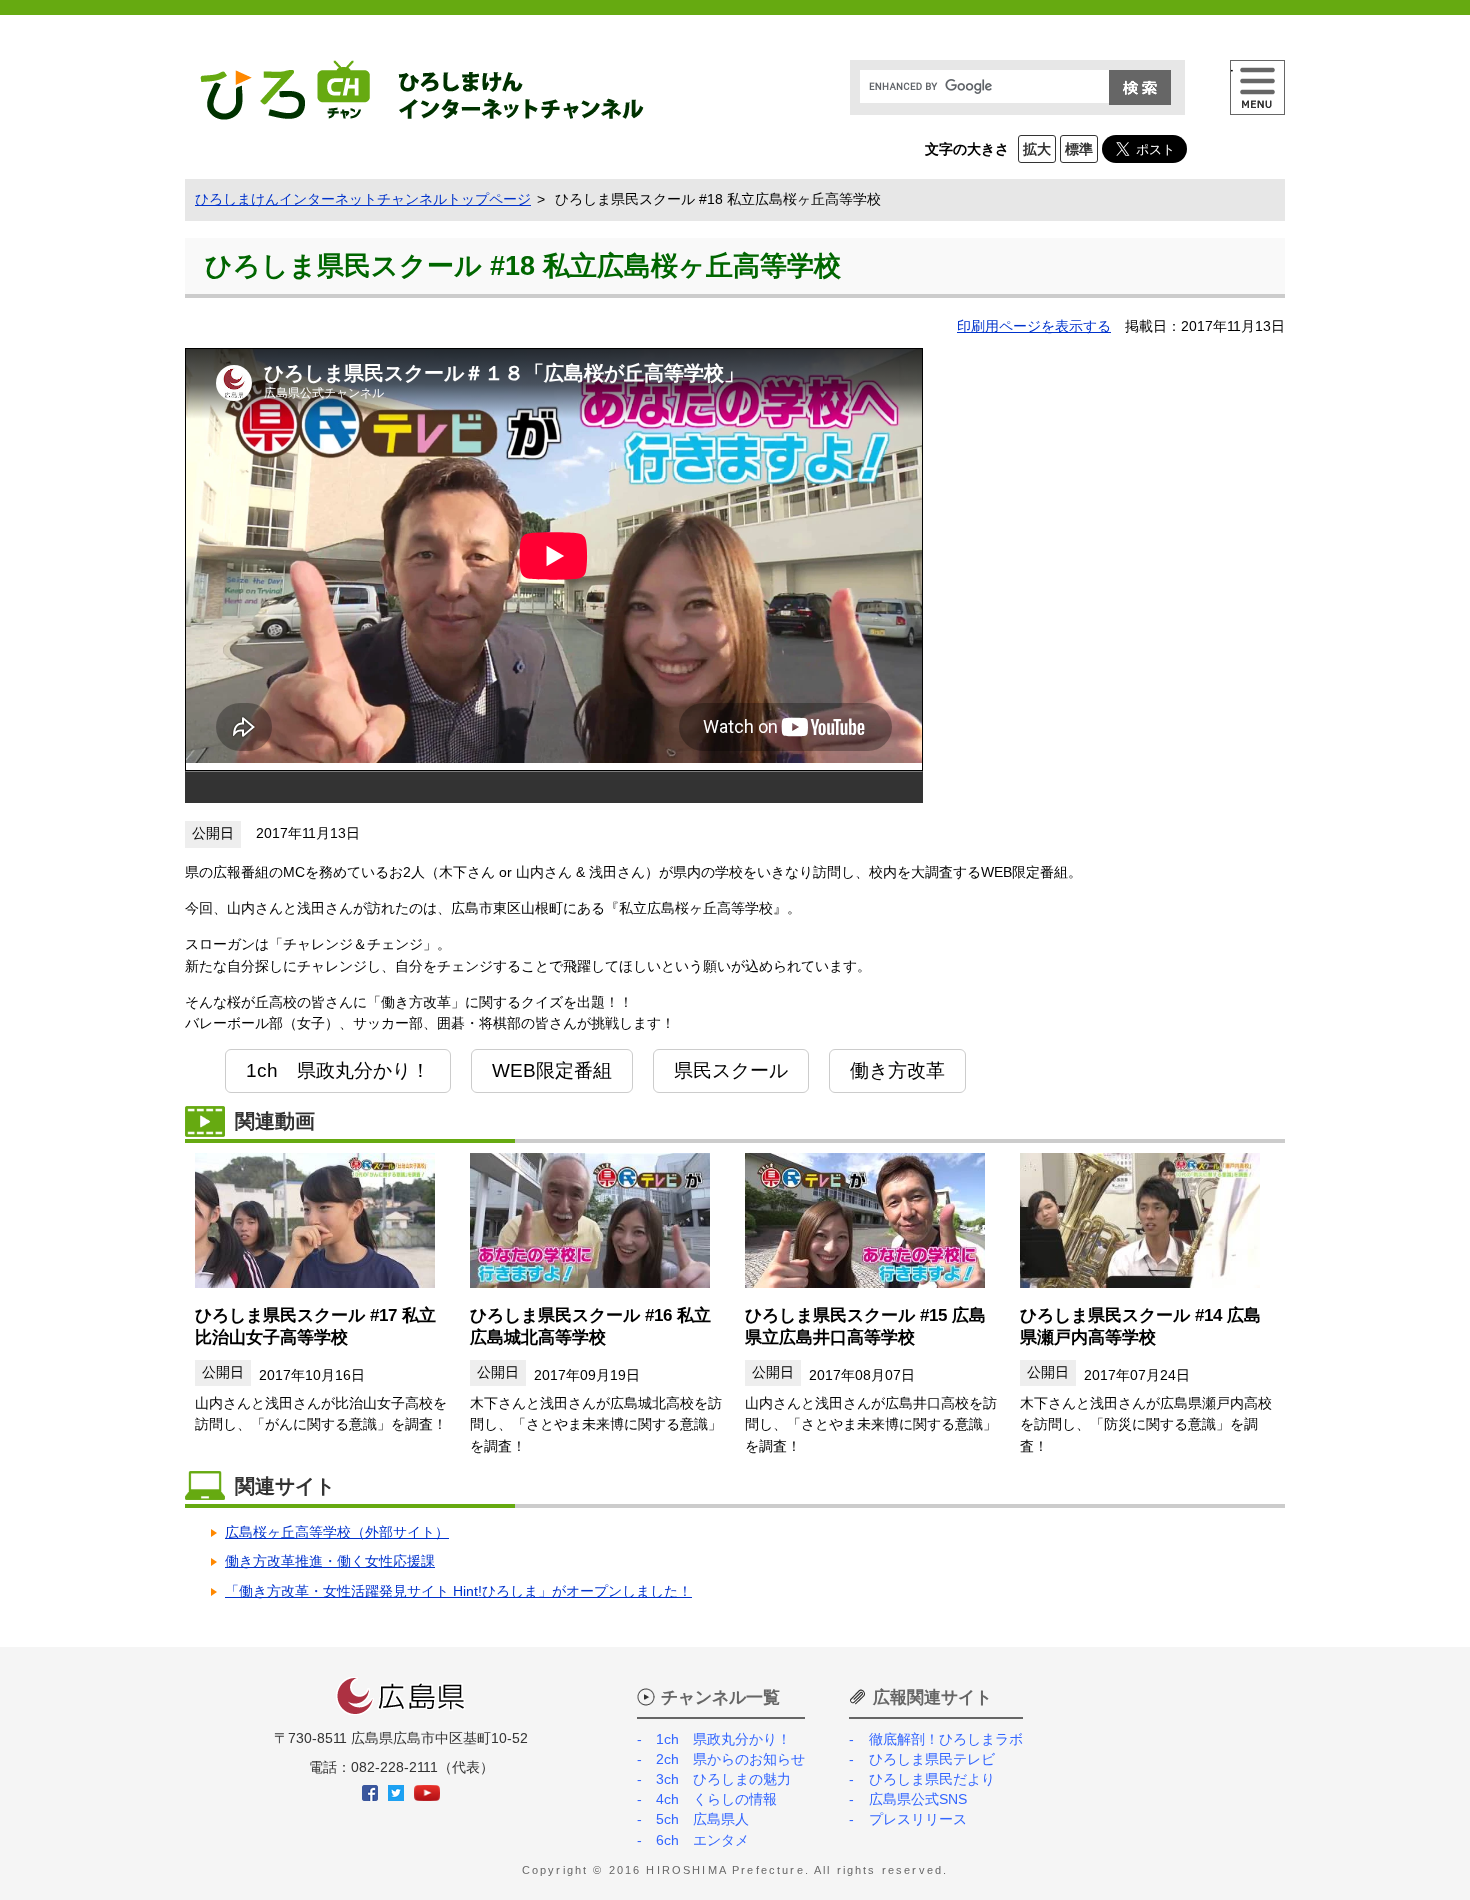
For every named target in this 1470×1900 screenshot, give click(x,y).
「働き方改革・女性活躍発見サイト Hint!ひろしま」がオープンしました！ (458, 1591)
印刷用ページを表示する (1034, 326)
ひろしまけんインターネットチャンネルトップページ (363, 199)
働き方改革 (897, 1070)
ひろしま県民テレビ (931, 1759)
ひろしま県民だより (931, 1779)
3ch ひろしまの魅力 (723, 1779)
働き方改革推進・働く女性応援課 (330, 1561)
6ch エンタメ (702, 1840)
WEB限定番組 (552, 1070)
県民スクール (731, 1070)
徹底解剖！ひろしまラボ (945, 1739)
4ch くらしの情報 (716, 1799)
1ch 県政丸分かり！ (338, 1070)
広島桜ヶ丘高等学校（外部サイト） (337, 1532)
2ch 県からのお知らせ (730, 1759)
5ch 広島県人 (702, 1819)
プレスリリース (917, 1819)
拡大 (1037, 149)
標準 (1079, 149)
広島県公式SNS (917, 1799)
